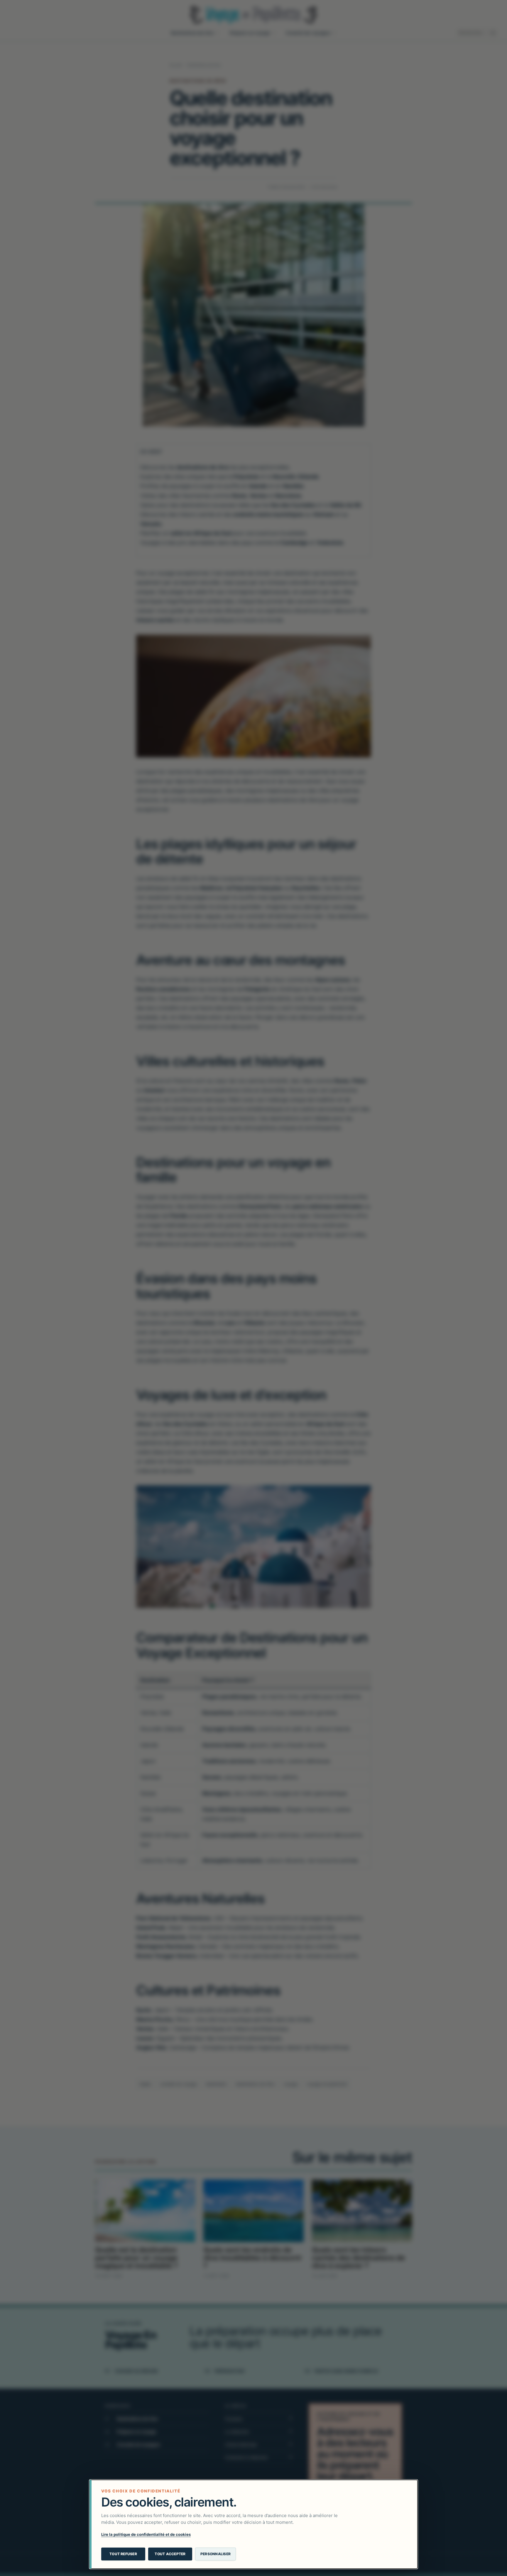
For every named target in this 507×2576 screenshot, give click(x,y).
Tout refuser (123, 2554)
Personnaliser (216, 2554)
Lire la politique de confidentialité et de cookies (146, 2534)
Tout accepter (170, 2554)
